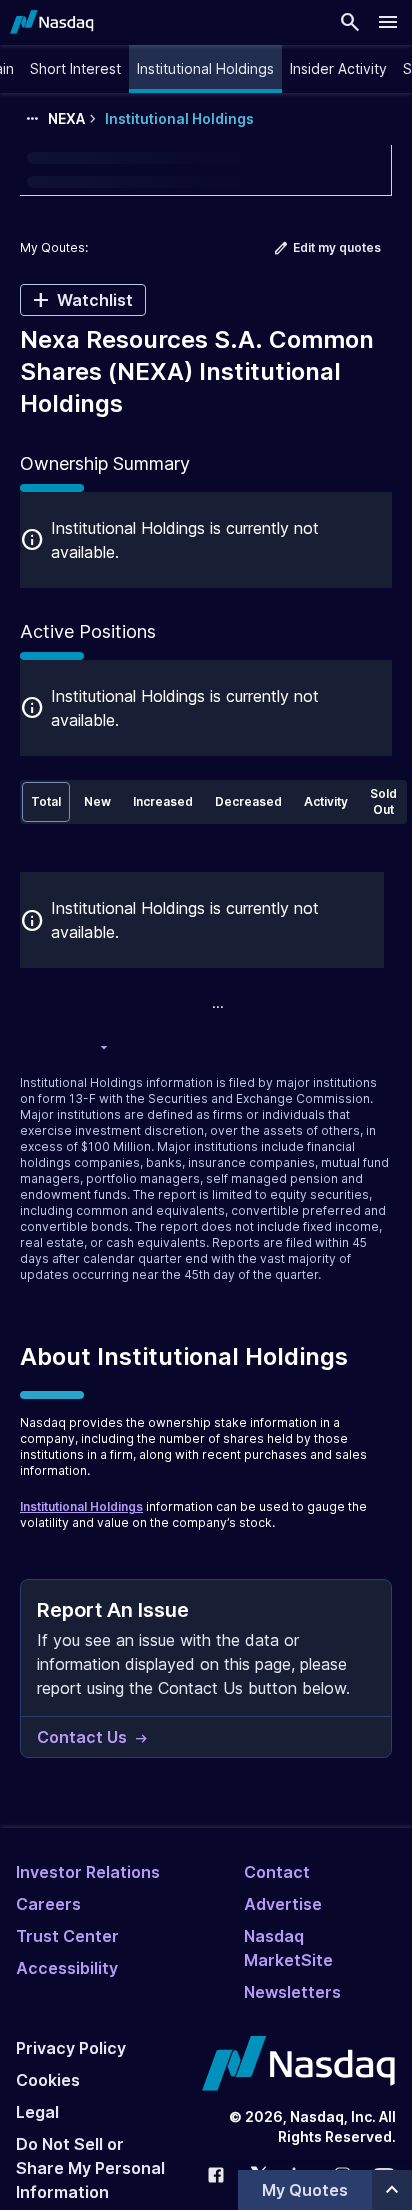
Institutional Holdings (81, 1506)
